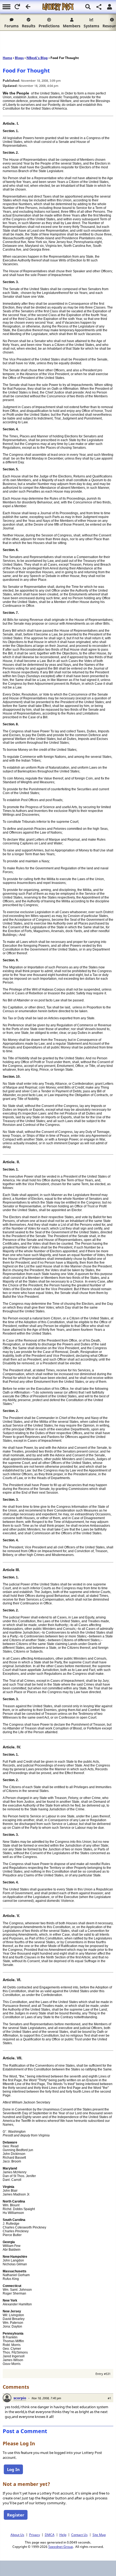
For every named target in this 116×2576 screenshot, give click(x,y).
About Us (17, 2535)
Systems (91, 26)
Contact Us (79, 2535)
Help (63, 2535)
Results (29, 26)
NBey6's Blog (37, 58)
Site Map (99, 2535)
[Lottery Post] (58, 7)
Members (72, 26)
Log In (13, 2469)
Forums (11, 26)
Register (16, 2515)
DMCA (50, 2535)
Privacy (35, 2535)
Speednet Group (61, 2546)
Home (7, 58)
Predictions (49, 26)
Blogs (19, 58)
